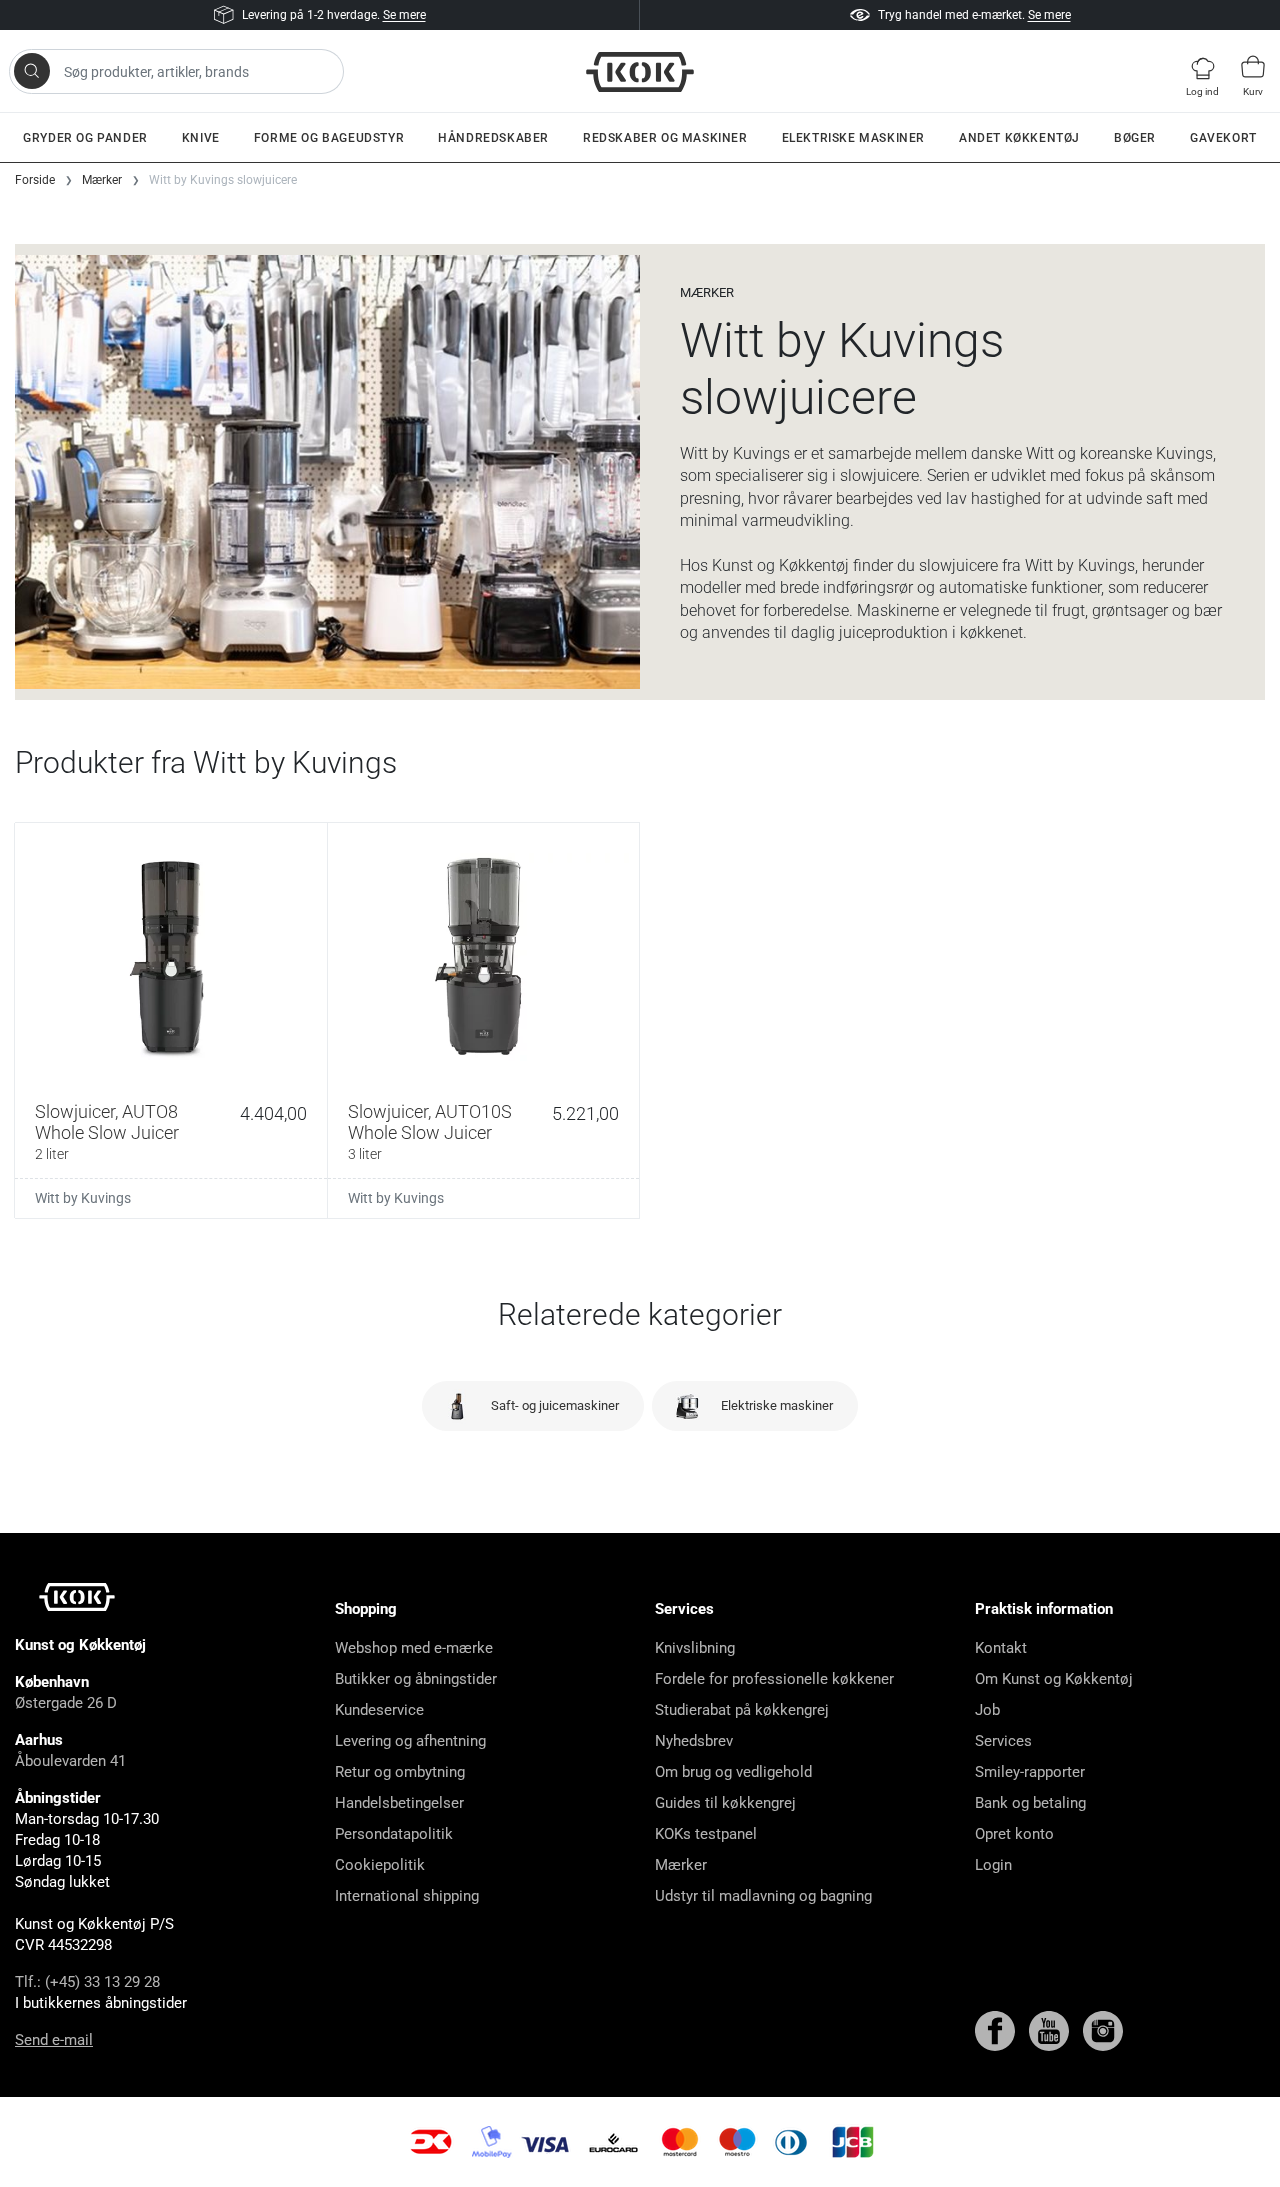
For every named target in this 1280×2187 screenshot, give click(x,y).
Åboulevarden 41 (70, 1761)
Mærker (681, 1865)
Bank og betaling (1030, 1803)
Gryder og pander (85, 138)
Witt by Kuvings (83, 1198)
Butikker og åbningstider (416, 1679)
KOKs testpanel (706, 1834)
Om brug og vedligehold (733, 1772)
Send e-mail (54, 2040)
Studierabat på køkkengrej (742, 1710)
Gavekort (1223, 138)
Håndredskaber (493, 138)
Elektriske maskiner (853, 138)
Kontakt (1001, 1648)
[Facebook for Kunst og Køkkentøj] (997, 2030)
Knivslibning (695, 1648)
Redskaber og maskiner (665, 138)
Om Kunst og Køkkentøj (1054, 1679)
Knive (201, 138)
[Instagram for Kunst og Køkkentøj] (1103, 2030)
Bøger (1135, 138)
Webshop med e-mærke (414, 1648)
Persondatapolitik (394, 1834)
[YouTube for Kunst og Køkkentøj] (1051, 2030)
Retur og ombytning (400, 1772)
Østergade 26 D (66, 1703)
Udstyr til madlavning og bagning (763, 1896)
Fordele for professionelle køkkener (774, 1679)
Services (1003, 1741)
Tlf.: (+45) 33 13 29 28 (87, 1982)
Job (987, 1710)
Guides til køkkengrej (725, 1803)
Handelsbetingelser (399, 1803)
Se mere (404, 15)
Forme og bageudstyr (329, 138)
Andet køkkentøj (1019, 138)
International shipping (407, 1896)
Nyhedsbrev (694, 1741)
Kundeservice (379, 1710)
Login (993, 1865)
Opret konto (1014, 1834)
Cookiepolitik (380, 1865)
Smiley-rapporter (1030, 1772)
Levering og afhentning (410, 1741)
